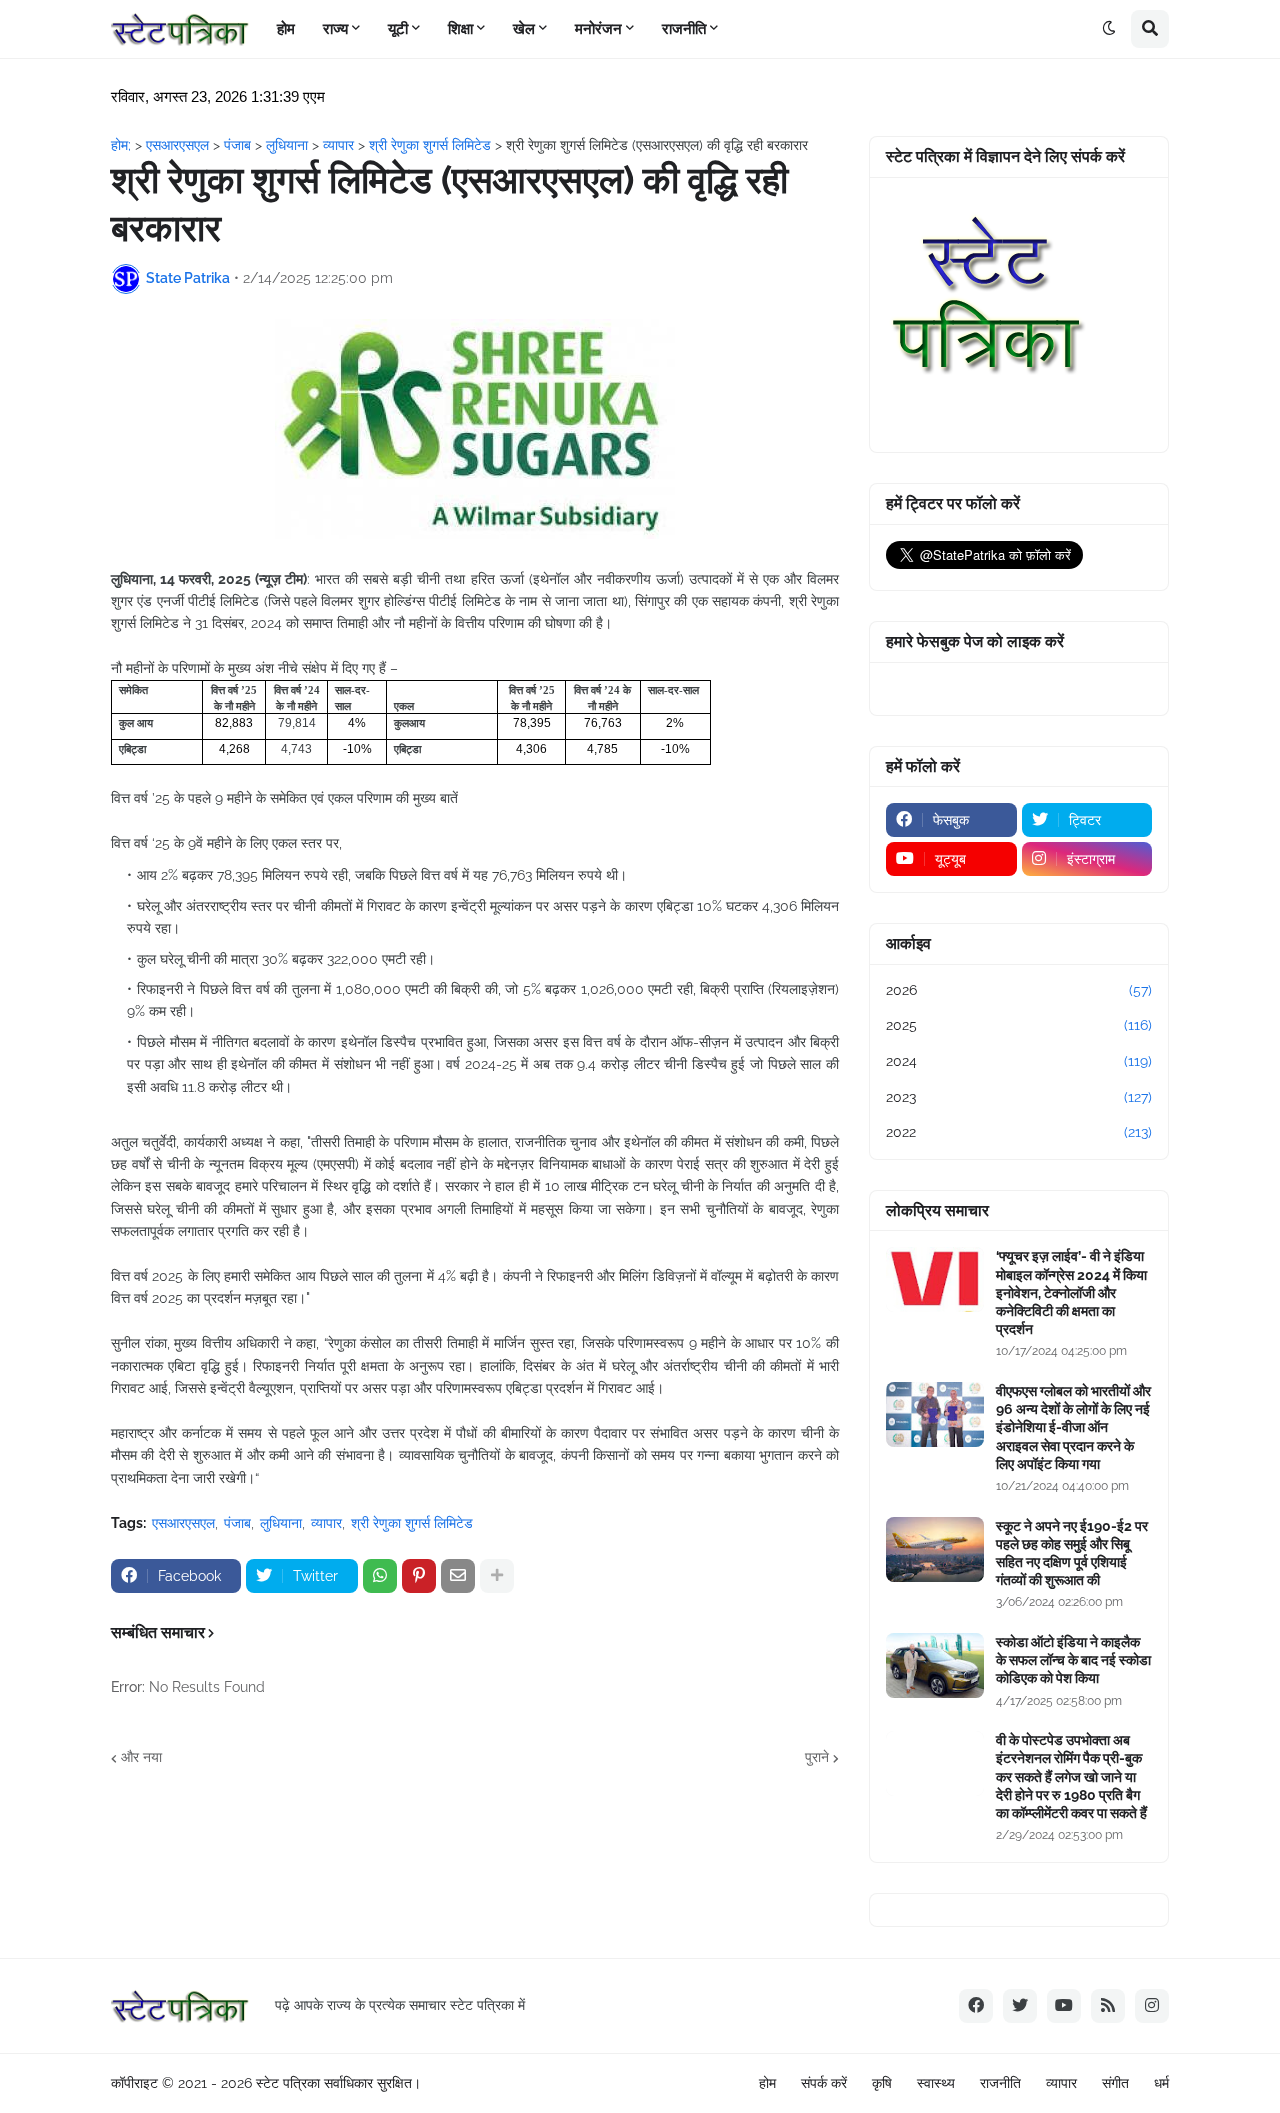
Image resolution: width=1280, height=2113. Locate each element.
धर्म (1161, 2083)
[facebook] (976, 2006)
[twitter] (1020, 2006)
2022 (1019, 1132)
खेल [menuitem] (524, 29)
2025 (1019, 1025)
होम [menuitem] (286, 29)
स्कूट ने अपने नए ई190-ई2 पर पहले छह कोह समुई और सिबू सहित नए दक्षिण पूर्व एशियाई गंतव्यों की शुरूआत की (1072, 1553)
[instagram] (1152, 2006)
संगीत (1115, 2083)
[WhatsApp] (380, 1576)
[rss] (1108, 2006)
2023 (1019, 1097)
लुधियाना (281, 1523)
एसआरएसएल (183, 1523)
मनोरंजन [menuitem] (598, 29)
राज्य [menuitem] (335, 29)
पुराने (817, 1757)
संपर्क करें (824, 2083)
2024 (1019, 1061)
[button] (1109, 29)
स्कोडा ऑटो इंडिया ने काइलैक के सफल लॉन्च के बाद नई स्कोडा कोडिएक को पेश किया (1073, 1660)
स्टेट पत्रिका (288, 2083)
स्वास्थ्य (936, 2083)
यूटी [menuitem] (398, 29)
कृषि (882, 2083)
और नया (141, 1757)
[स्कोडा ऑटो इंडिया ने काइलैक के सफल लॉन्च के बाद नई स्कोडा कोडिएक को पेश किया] (935, 1665)
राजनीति (1000, 2083)
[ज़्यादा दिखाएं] (497, 1576)
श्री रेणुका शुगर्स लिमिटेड (412, 1523)
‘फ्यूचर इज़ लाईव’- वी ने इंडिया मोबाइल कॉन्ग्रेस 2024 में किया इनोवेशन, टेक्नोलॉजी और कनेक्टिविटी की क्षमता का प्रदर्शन (1071, 1292)
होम (767, 2083)
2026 (1019, 990)
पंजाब (237, 1523)
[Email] (458, 1576)
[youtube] (1064, 2006)
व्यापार (326, 1523)
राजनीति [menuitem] (684, 29)
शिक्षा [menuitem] (460, 29)
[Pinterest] (419, 1576)
